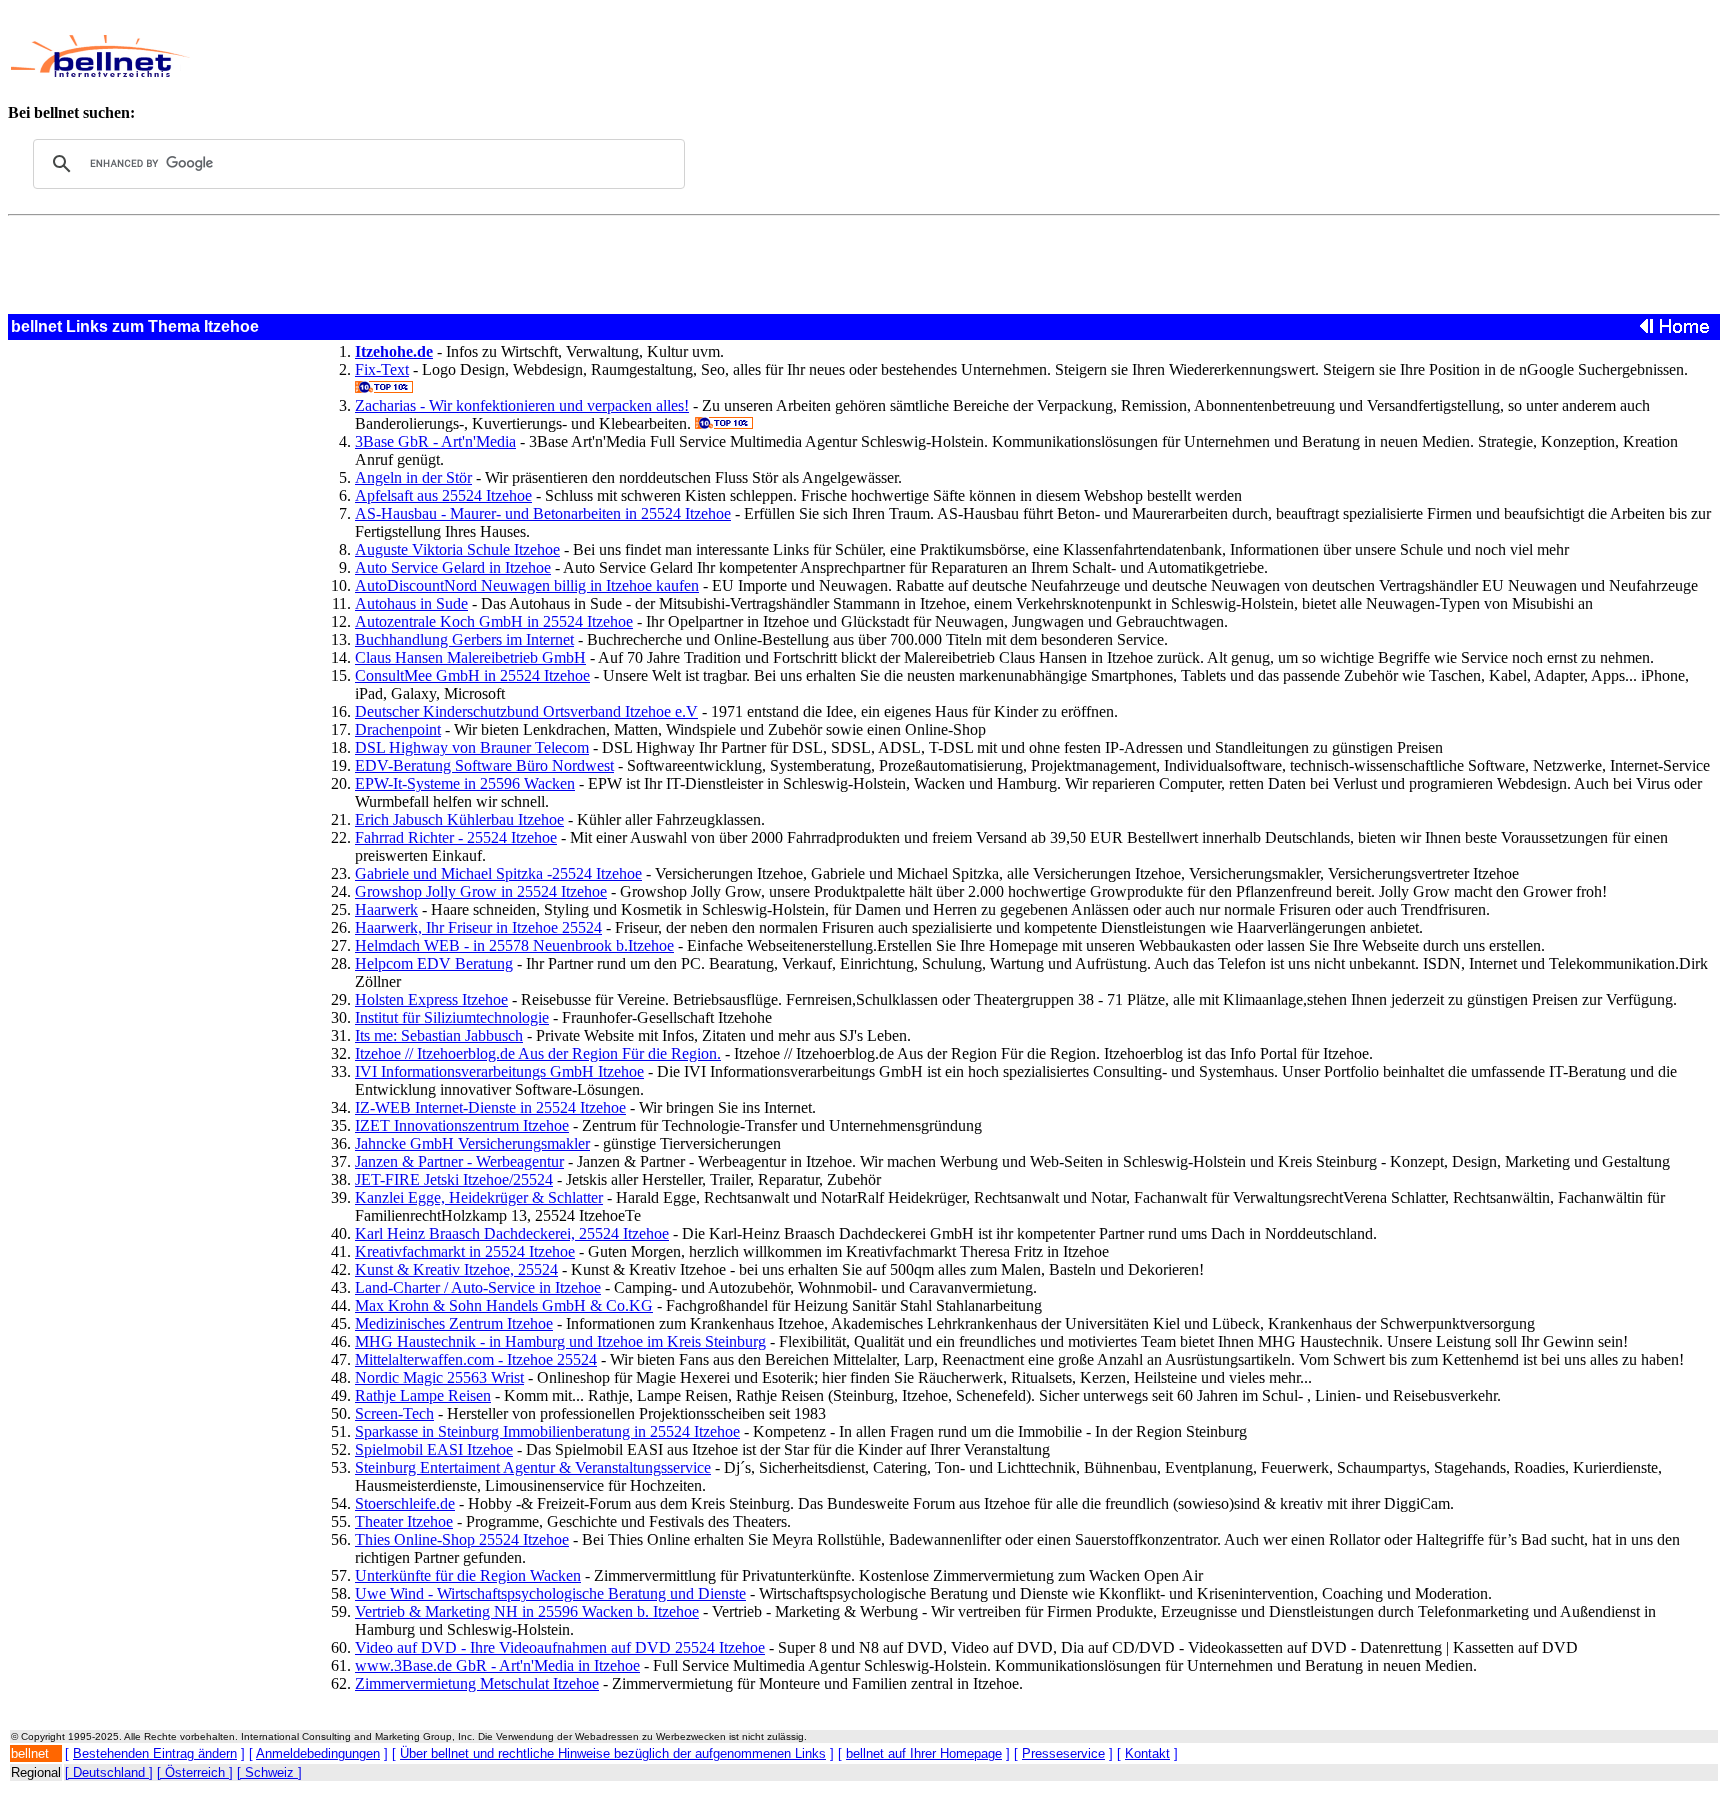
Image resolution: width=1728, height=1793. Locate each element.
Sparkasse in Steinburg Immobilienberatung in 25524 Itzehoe (547, 1431)
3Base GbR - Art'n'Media (435, 441)
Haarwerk (386, 909)
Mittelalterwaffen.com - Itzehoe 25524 (476, 1359)
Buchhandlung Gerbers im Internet (464, 639)
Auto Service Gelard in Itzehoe (453, 567)
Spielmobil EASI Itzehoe (434, 1449)
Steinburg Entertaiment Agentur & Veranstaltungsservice (533, 1467)
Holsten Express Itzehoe (431, 999)
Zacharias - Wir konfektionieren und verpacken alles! (522, 405)
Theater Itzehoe (404, 1521)
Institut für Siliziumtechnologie (452, 1017)
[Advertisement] (716, 56)
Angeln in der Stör (413, 477)
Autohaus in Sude (411, 603)
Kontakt (1147, 1753)
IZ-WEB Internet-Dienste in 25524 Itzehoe (490, 1107)
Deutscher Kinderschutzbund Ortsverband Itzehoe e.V (526, 711)
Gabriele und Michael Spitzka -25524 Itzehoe (498, 873)
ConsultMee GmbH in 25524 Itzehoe (472, 675)
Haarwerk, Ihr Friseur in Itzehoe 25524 (478, 927)
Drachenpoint (398, 729)
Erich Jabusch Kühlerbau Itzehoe (459, 819)
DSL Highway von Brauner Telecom (472, 747)
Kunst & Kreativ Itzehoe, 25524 (456, 1269)
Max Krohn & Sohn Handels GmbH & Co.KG (504, 1305)
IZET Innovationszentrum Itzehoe (462, 1125)
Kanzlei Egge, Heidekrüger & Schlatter (479, 1197)
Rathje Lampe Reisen (423, 1395)
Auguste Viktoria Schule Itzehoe (457, 549)
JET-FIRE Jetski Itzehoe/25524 (454, 1179)
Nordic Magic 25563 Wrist (439, 1377)
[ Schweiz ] (269, 1772)
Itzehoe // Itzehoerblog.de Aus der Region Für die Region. (538, 1053)
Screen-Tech (394, 1413)
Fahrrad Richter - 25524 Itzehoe (456, 837)
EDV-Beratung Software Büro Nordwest (484, 765)
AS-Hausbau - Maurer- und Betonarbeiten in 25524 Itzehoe (543, 513)
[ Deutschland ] (109, 1772)
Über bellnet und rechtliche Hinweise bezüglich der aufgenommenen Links (613, 1753)
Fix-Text (382, 369)
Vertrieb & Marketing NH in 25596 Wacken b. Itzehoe (527, 1611)
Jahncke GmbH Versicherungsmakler (472, 1143)
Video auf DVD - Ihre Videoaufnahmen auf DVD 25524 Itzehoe (560, 1647)
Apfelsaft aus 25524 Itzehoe (443, 495)
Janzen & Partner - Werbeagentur (459, 1161)
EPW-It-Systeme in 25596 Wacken (465, 783)
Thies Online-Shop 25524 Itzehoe (462, 1539)
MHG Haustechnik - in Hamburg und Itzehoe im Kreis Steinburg (560, 1341)
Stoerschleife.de (405, 1503)
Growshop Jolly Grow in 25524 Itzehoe (481, 891)
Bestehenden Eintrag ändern (155, 1753)
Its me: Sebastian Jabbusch (439, 1035)
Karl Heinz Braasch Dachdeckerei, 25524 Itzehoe (512, 1233)
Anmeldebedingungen (318, 1753)
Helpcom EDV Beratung (434, 963)
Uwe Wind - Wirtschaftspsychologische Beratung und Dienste (550, 1593)
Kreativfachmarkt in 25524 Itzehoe (465, 1251)
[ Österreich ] (195, 1772)
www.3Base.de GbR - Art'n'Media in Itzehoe (497, 1665)
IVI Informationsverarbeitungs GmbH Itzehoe (499, 1071)
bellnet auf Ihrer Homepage (924, 1753)
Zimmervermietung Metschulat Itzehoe (477, 1683)
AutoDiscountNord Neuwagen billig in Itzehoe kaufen (527, 585)
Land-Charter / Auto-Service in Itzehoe (478, 1287)
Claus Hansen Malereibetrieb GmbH (470, 657)
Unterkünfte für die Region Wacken (468, 1575)
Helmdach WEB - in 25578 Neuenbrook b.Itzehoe (514, 945)
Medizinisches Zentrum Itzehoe (454, 1323)
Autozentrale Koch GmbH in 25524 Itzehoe (494, 621)
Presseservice (1063, 1753)
